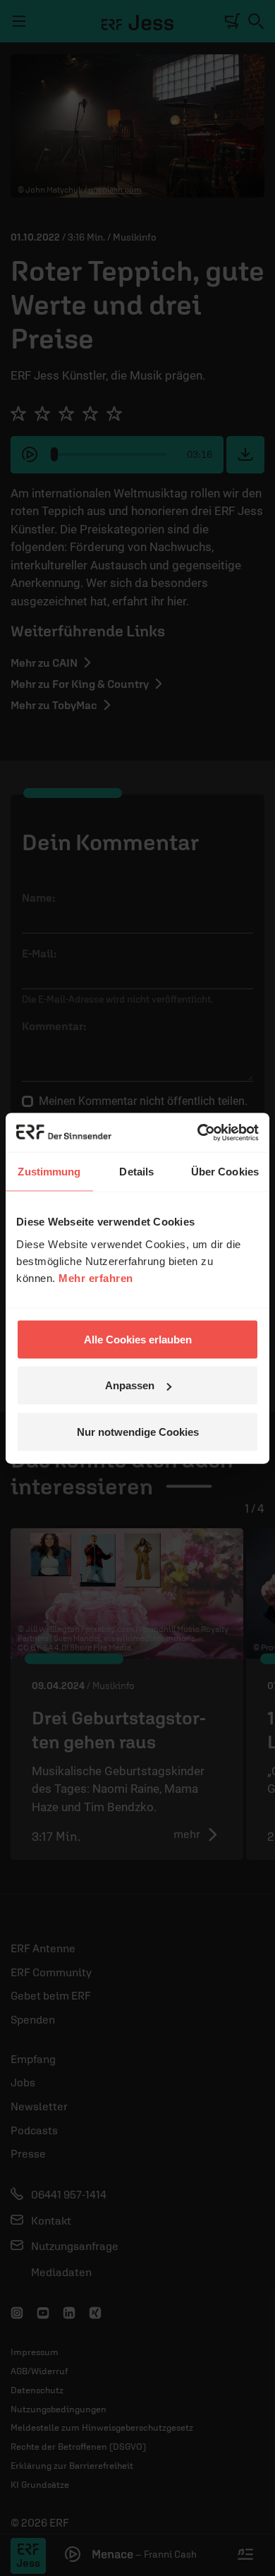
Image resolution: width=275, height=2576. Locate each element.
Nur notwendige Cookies (138, 1431)
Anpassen (130, 1385)
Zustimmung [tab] (49, 1172)
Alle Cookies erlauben (138, 1339)
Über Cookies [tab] (225, 1172)
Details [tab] (136, 1172)
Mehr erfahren (96, 1277)
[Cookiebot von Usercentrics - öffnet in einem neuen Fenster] (198, 1132)
